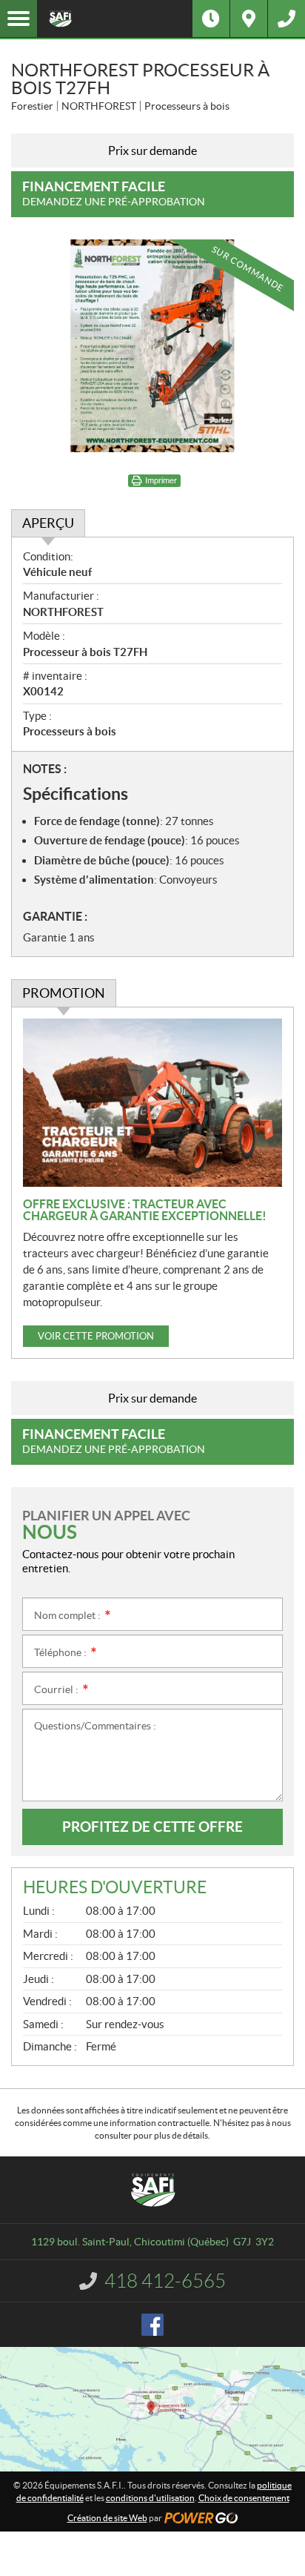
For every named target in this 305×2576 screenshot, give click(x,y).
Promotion (64, 993)
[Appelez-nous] (286, 19)
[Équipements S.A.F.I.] (115, 19)
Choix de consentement (244, 2498)
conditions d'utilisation (150, 2498)
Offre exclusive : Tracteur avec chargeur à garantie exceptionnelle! (145, 1210)
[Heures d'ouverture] (211, 19)
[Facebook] (152, 2325)
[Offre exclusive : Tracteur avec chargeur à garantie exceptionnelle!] (152, 1103)
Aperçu (48, 523)
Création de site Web (107, 2518)
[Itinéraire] (249, 19)
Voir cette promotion (96, 1336)
